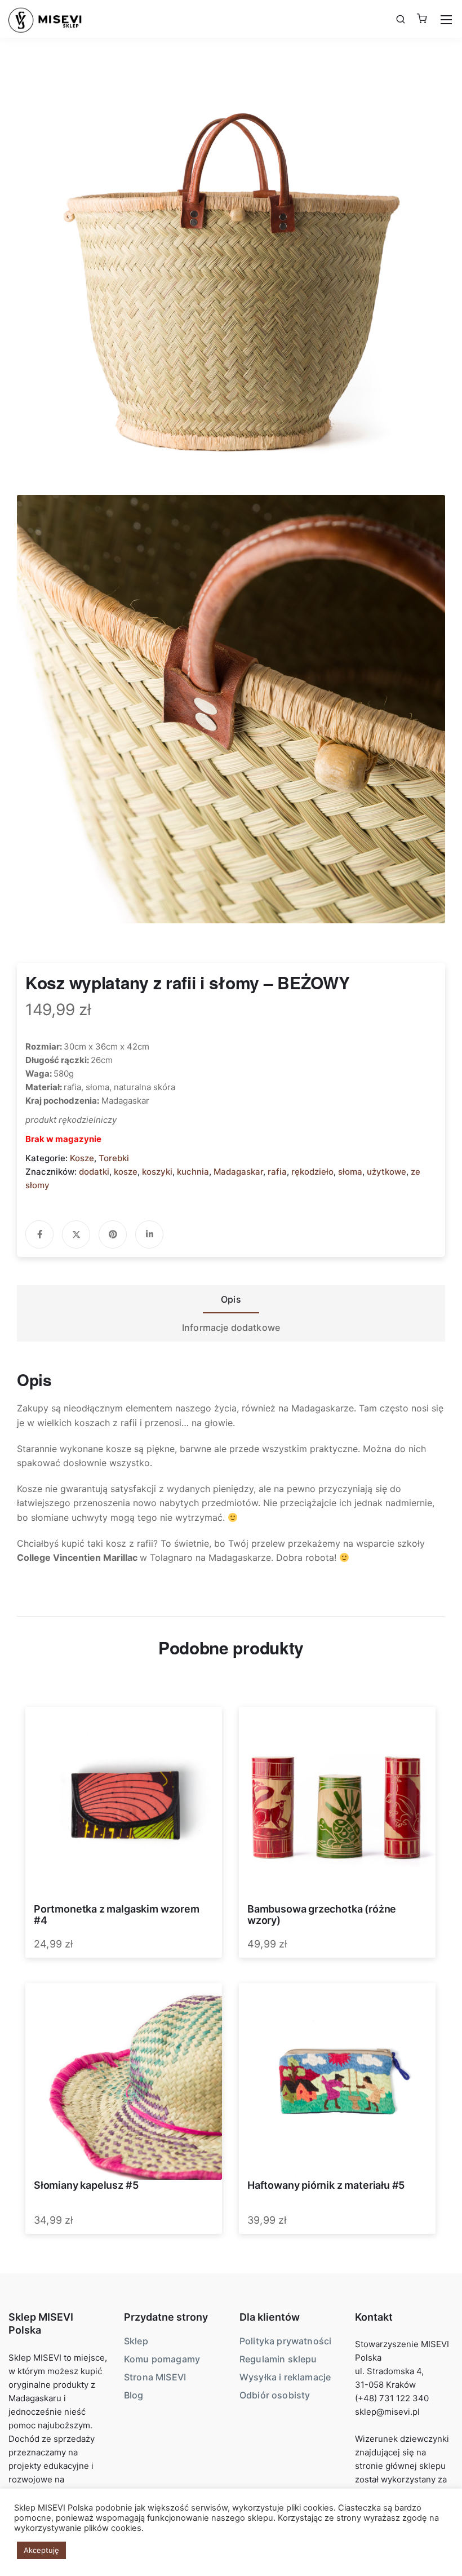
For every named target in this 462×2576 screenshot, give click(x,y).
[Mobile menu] (446, 20)
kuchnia (193, 1172)
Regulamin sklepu (278, 2359)
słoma (350, 1172)
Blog (134, 2395)
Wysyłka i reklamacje (285, 2377)
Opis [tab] (231, 1299)
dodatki (94, 1172)
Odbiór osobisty (275, 2395)
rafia (277, 1172)
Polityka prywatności (285, 2341)
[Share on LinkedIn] (149, 1234)
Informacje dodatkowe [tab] (231, 1327)
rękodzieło (312, 1172)
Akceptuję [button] (41, 2550)
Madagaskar (238, 1172)
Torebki (114, 1158)
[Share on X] (76, 1234)
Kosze (82, 1158)
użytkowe (387, 1172)
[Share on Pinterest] (113, 1234)
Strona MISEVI (155, 2377)
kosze (126, 1172)
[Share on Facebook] (39, 1234)
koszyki (157, 1172)
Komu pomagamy (162, 2359)
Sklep (136, 2341)
